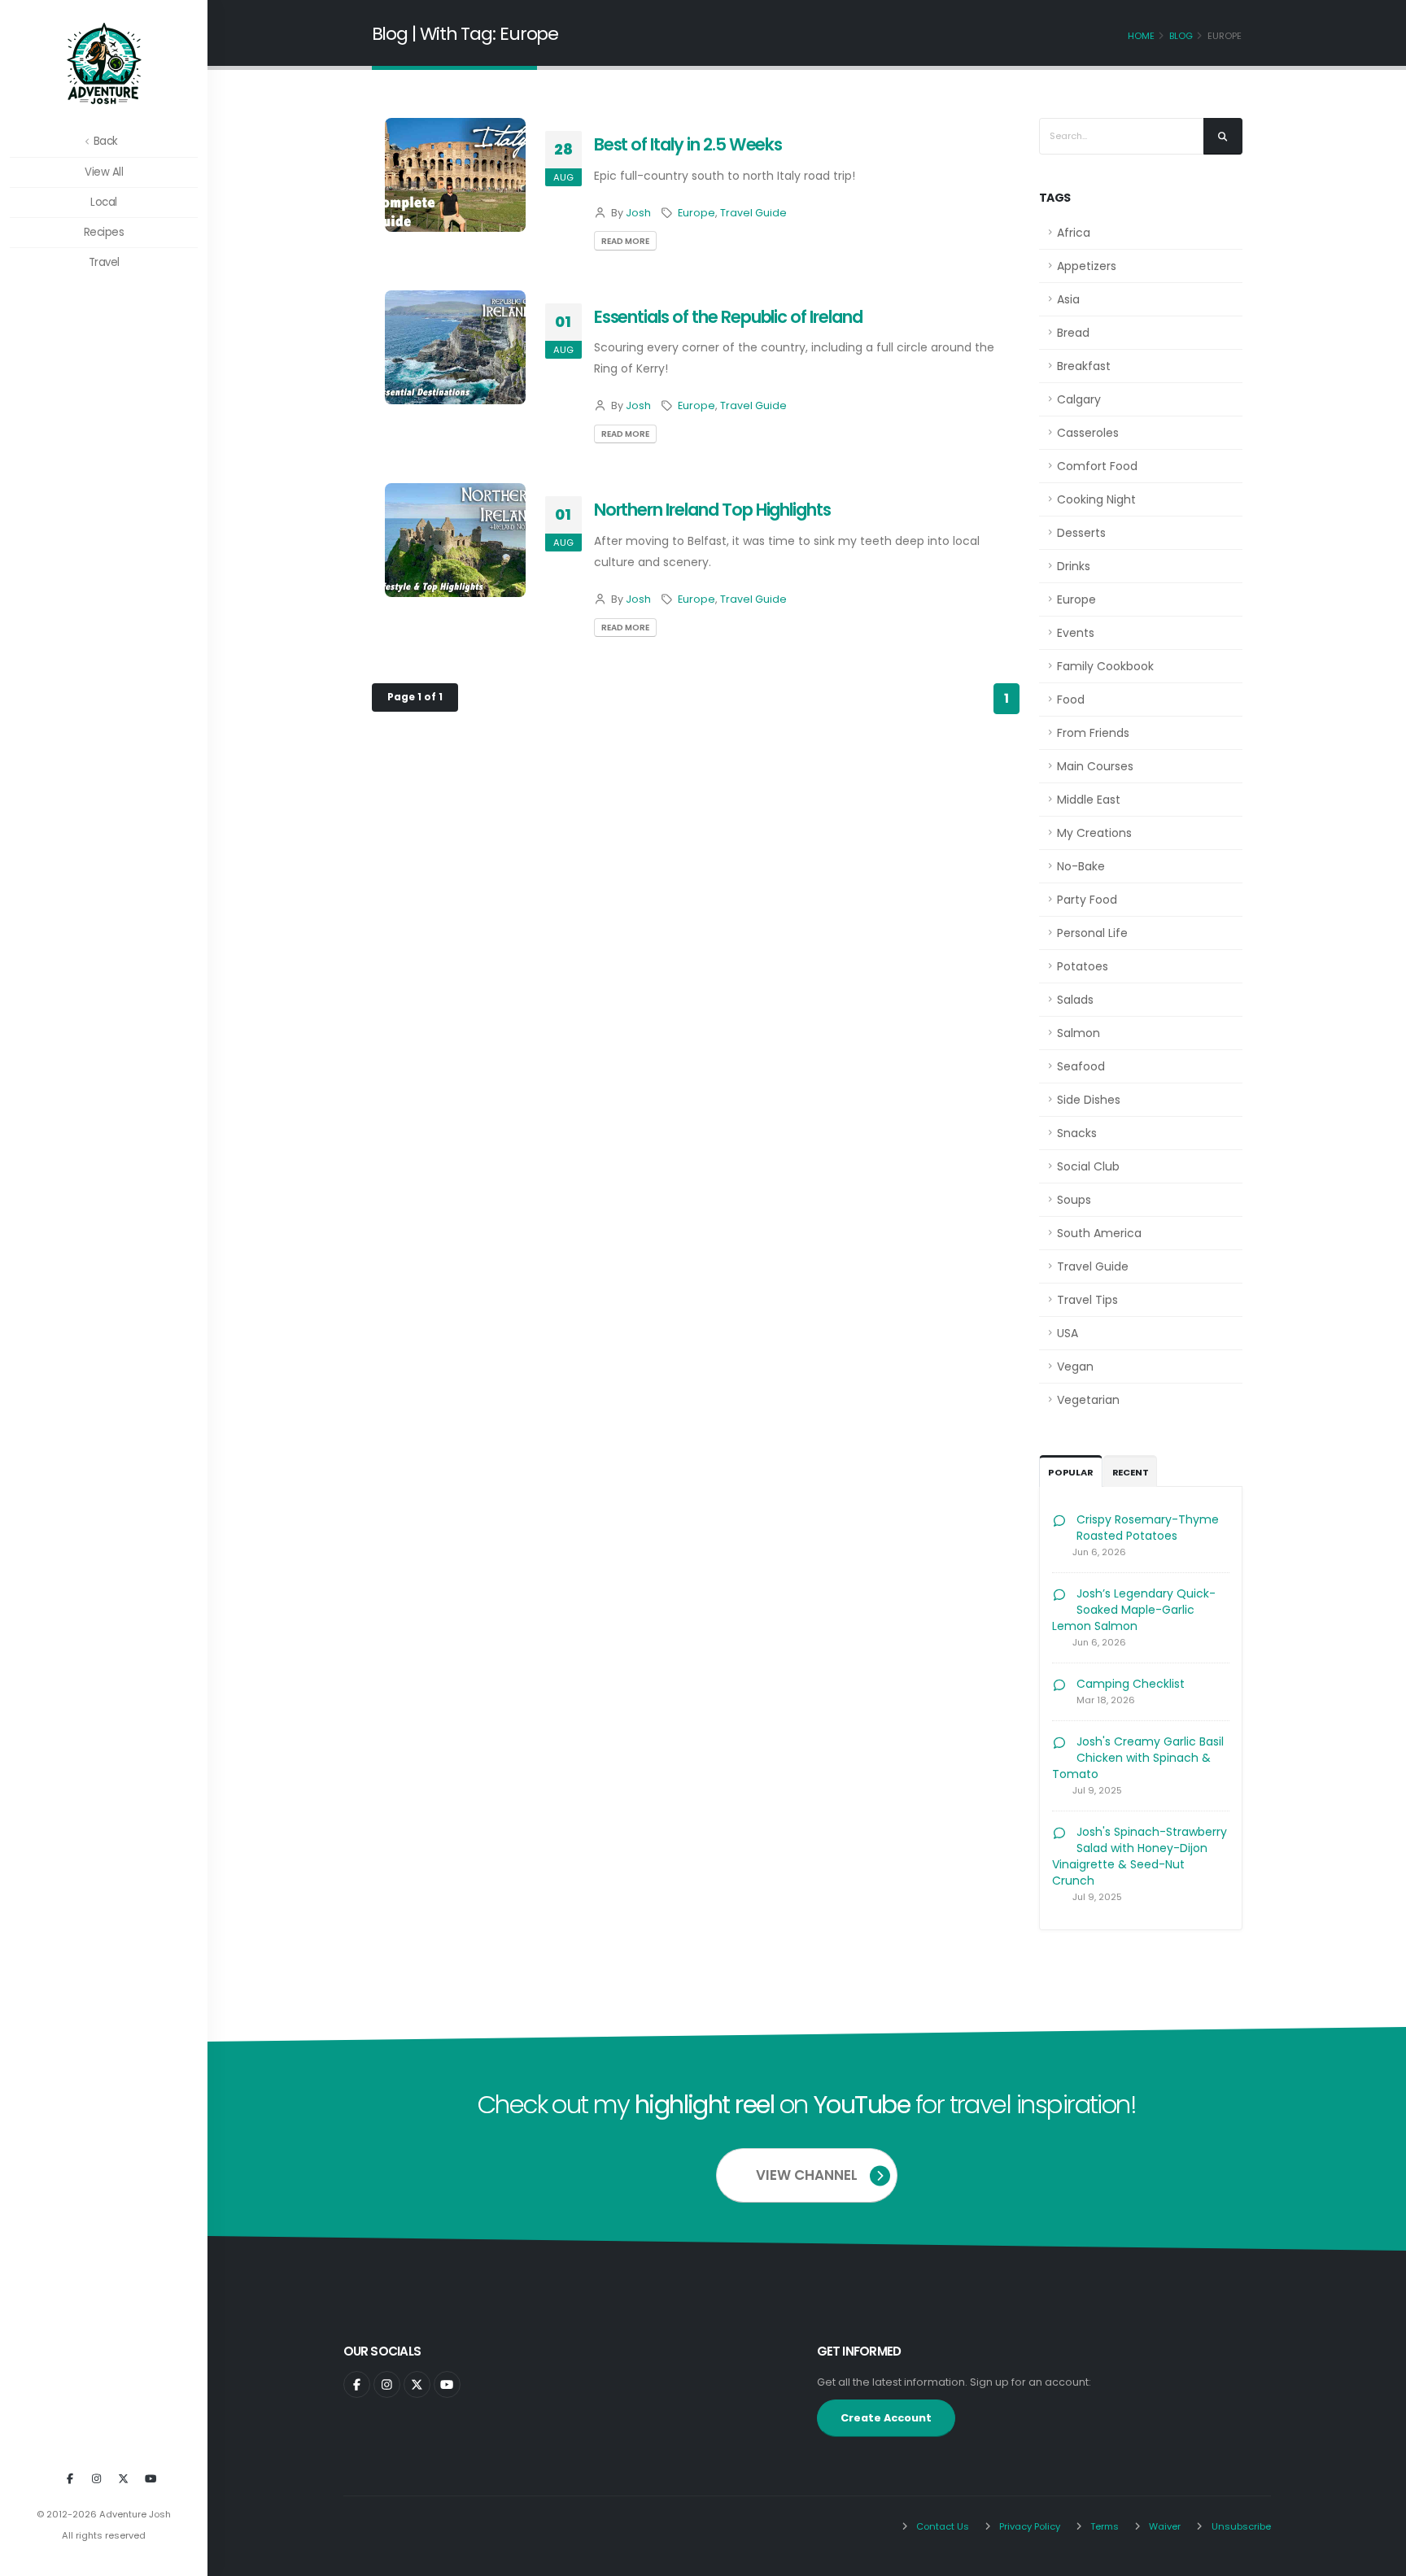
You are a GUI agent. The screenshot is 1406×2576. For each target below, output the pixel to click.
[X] (124, 2479)
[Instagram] (97, 2479)
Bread (1073, 333)
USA (1068, 1333)
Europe (696, 213)
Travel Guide (753, 213)
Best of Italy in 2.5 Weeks (688, 144)
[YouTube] (151, 2479)
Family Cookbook (1105, 666)
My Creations (1094, 833)
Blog (1181, 36)
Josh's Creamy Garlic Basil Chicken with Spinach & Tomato (1138, 1758)
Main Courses (1095, 766)
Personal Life (1092, 933)
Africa (1074, 233)
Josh (638, 213)
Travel (104, 262)
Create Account (886, 2418)
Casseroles (1088, 433)
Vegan (1075, 1366)
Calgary (1079, 399)
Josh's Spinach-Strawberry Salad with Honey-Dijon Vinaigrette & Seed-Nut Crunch (1140, 1856)
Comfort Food (1097, 466)
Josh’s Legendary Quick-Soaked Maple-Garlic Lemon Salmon (1134, 1610)
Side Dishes (1089, 1100)
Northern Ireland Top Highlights (712, 510)
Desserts (1081, 533)
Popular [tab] (1071, 1472)
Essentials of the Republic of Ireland (728, 317)
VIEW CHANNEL (807, 2175)
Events (1076, 633)
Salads (1075, 1000)
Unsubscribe (1240, 2526)
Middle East (1089, 800)
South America (1099, 1233)
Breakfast (1084, 366)
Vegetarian (1088, 1400)
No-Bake (1081, 866)
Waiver (1164, 2526)
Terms (1103, 2526)
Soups (1074, 1200)
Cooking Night (1096, 499)
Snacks (1077, 1133)
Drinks (1074, 566)
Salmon (1079, 1033)
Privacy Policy (1028, 2526)
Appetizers (1087, 266)
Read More (625, 241)
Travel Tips (1087, 1300)
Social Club (1088, 1166)
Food (1071, 700)
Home (1141, 36)
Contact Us (941, 2526)
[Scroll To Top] (1378, 2558)
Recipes (104, 232)
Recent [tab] (1131, 1472)
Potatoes (1083, 966)
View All (104, 172)
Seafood (1081, 1066)
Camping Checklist (1131, 1684)
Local (104, 202)
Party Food (1087, 900)
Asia (1068, 299)
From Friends (1093, 733)
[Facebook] (70, 2479)
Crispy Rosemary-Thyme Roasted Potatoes (1148, 1528)
